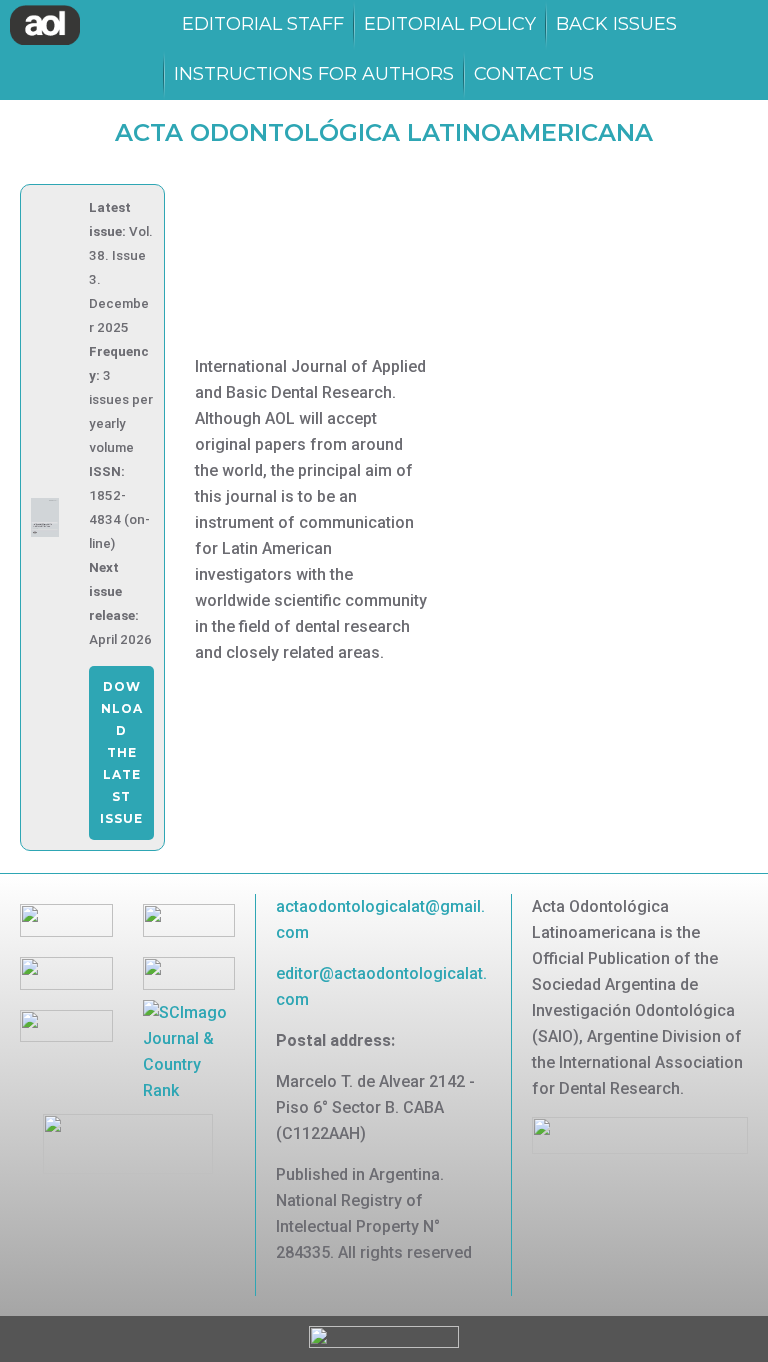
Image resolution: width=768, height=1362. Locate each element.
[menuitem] (263, 25)
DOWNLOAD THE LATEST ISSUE (121, 752)
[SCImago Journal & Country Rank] (189, 1050)
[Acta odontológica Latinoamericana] (45, 25)
